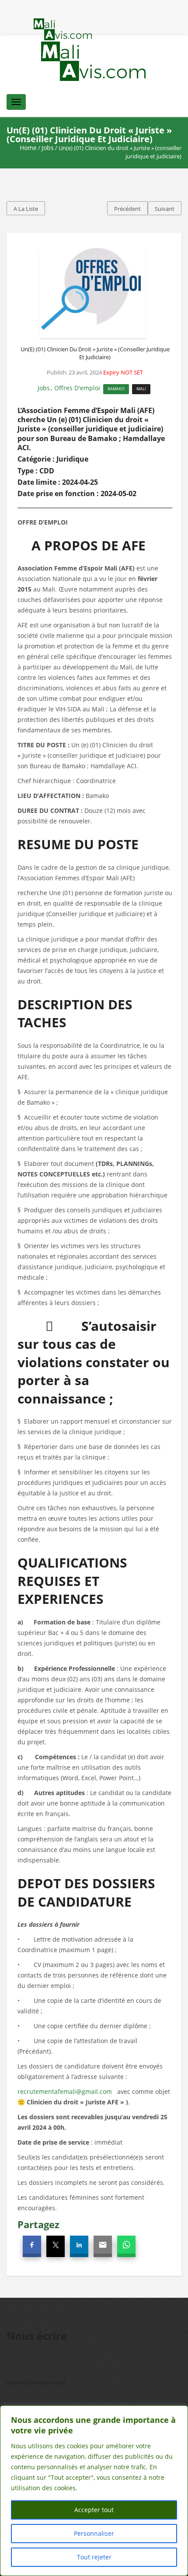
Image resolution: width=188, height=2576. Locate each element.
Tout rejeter (94, 2557)
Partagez (38, 2224)
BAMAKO (116, 389)
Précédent (127, 209)
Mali (141, 389)
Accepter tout (94, 2510)
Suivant (165, 209)
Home (28, 148)
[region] (94, 2491)
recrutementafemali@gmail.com (65, 2091)
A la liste (26, 209)
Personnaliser (94, 2533)
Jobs (48, 148)
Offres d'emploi (77, 388)
